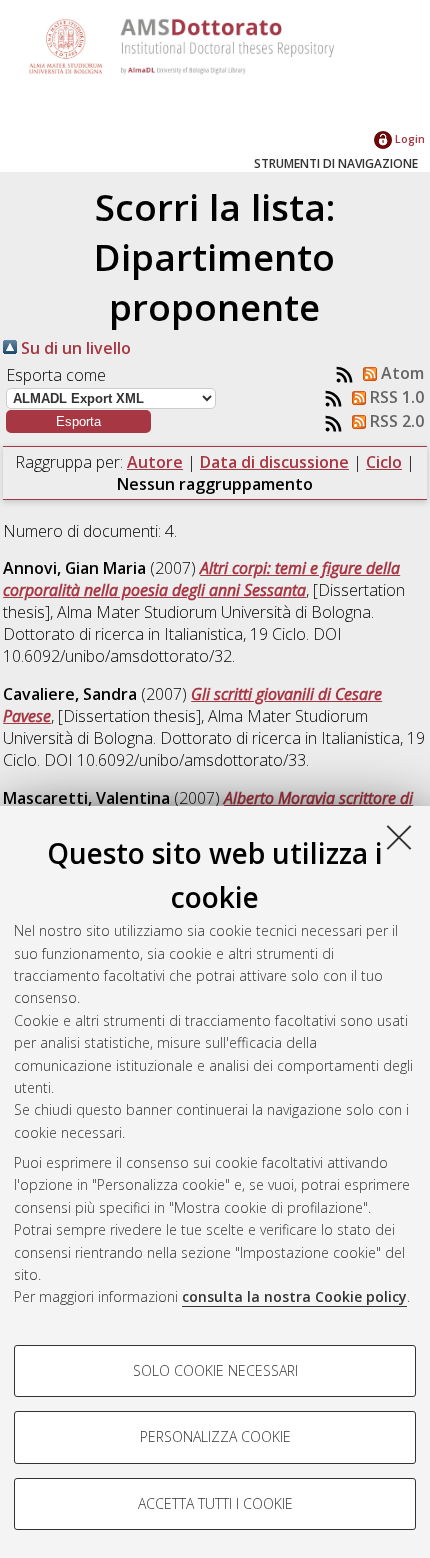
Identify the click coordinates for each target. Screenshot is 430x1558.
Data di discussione (274, 462)
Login (408, 138)
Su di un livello (74, 348)
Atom (400, 373)
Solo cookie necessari (215, 1370)
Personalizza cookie (215, 1436)
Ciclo (384, 462)
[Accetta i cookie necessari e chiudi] (399, 837)
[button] (78, 421)
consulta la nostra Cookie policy (294, 1296)
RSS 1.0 (395, 397)
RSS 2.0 (395, 421)
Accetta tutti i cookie (215, 1503)
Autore (155, 462)
